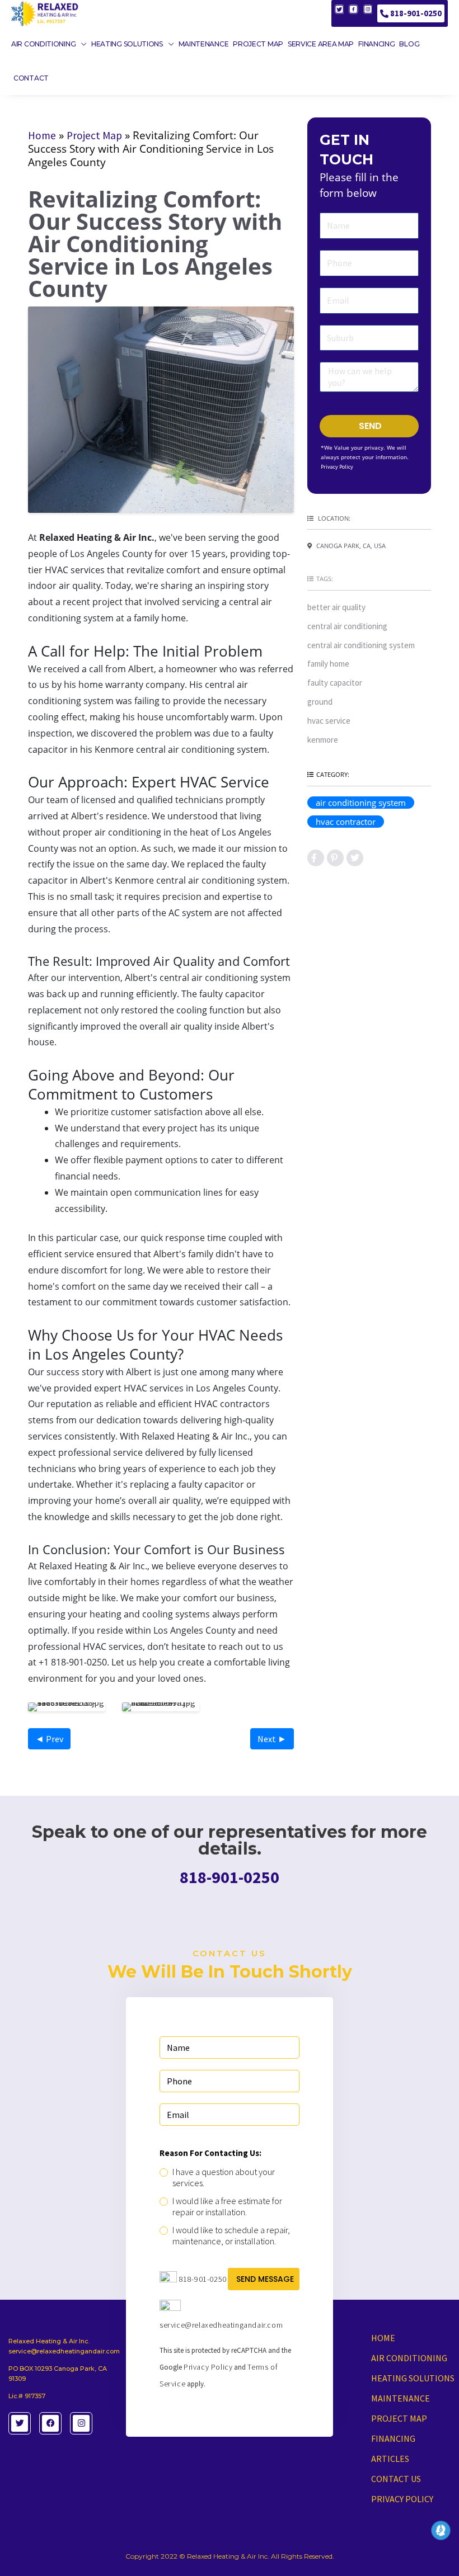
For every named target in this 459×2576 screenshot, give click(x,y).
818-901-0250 (416, 13)
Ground (320, 702)
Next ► (272, 1739)
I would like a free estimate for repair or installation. (227, 2206)
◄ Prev (49, 1739)
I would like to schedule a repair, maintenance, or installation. (231, 2235)
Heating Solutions (413, 2378)
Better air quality (336, 607)
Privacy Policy (337, 467)
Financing (393, 2438)
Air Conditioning (409, 2358)
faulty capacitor (335, 683)
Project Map (94, 135)
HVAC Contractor (346, 822)
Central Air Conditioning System (361, 645)
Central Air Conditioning (347, 626)
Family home (328, 664)
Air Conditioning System (361, 803)
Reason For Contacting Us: (210, 2153)
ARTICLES (390, 2459)
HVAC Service (329, 721)
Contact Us (396, 2479)
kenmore (323, 740)
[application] (81, 44)
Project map (399, 2418)
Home (42, 135)
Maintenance (401, 2398)
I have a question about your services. (224, 2177)
